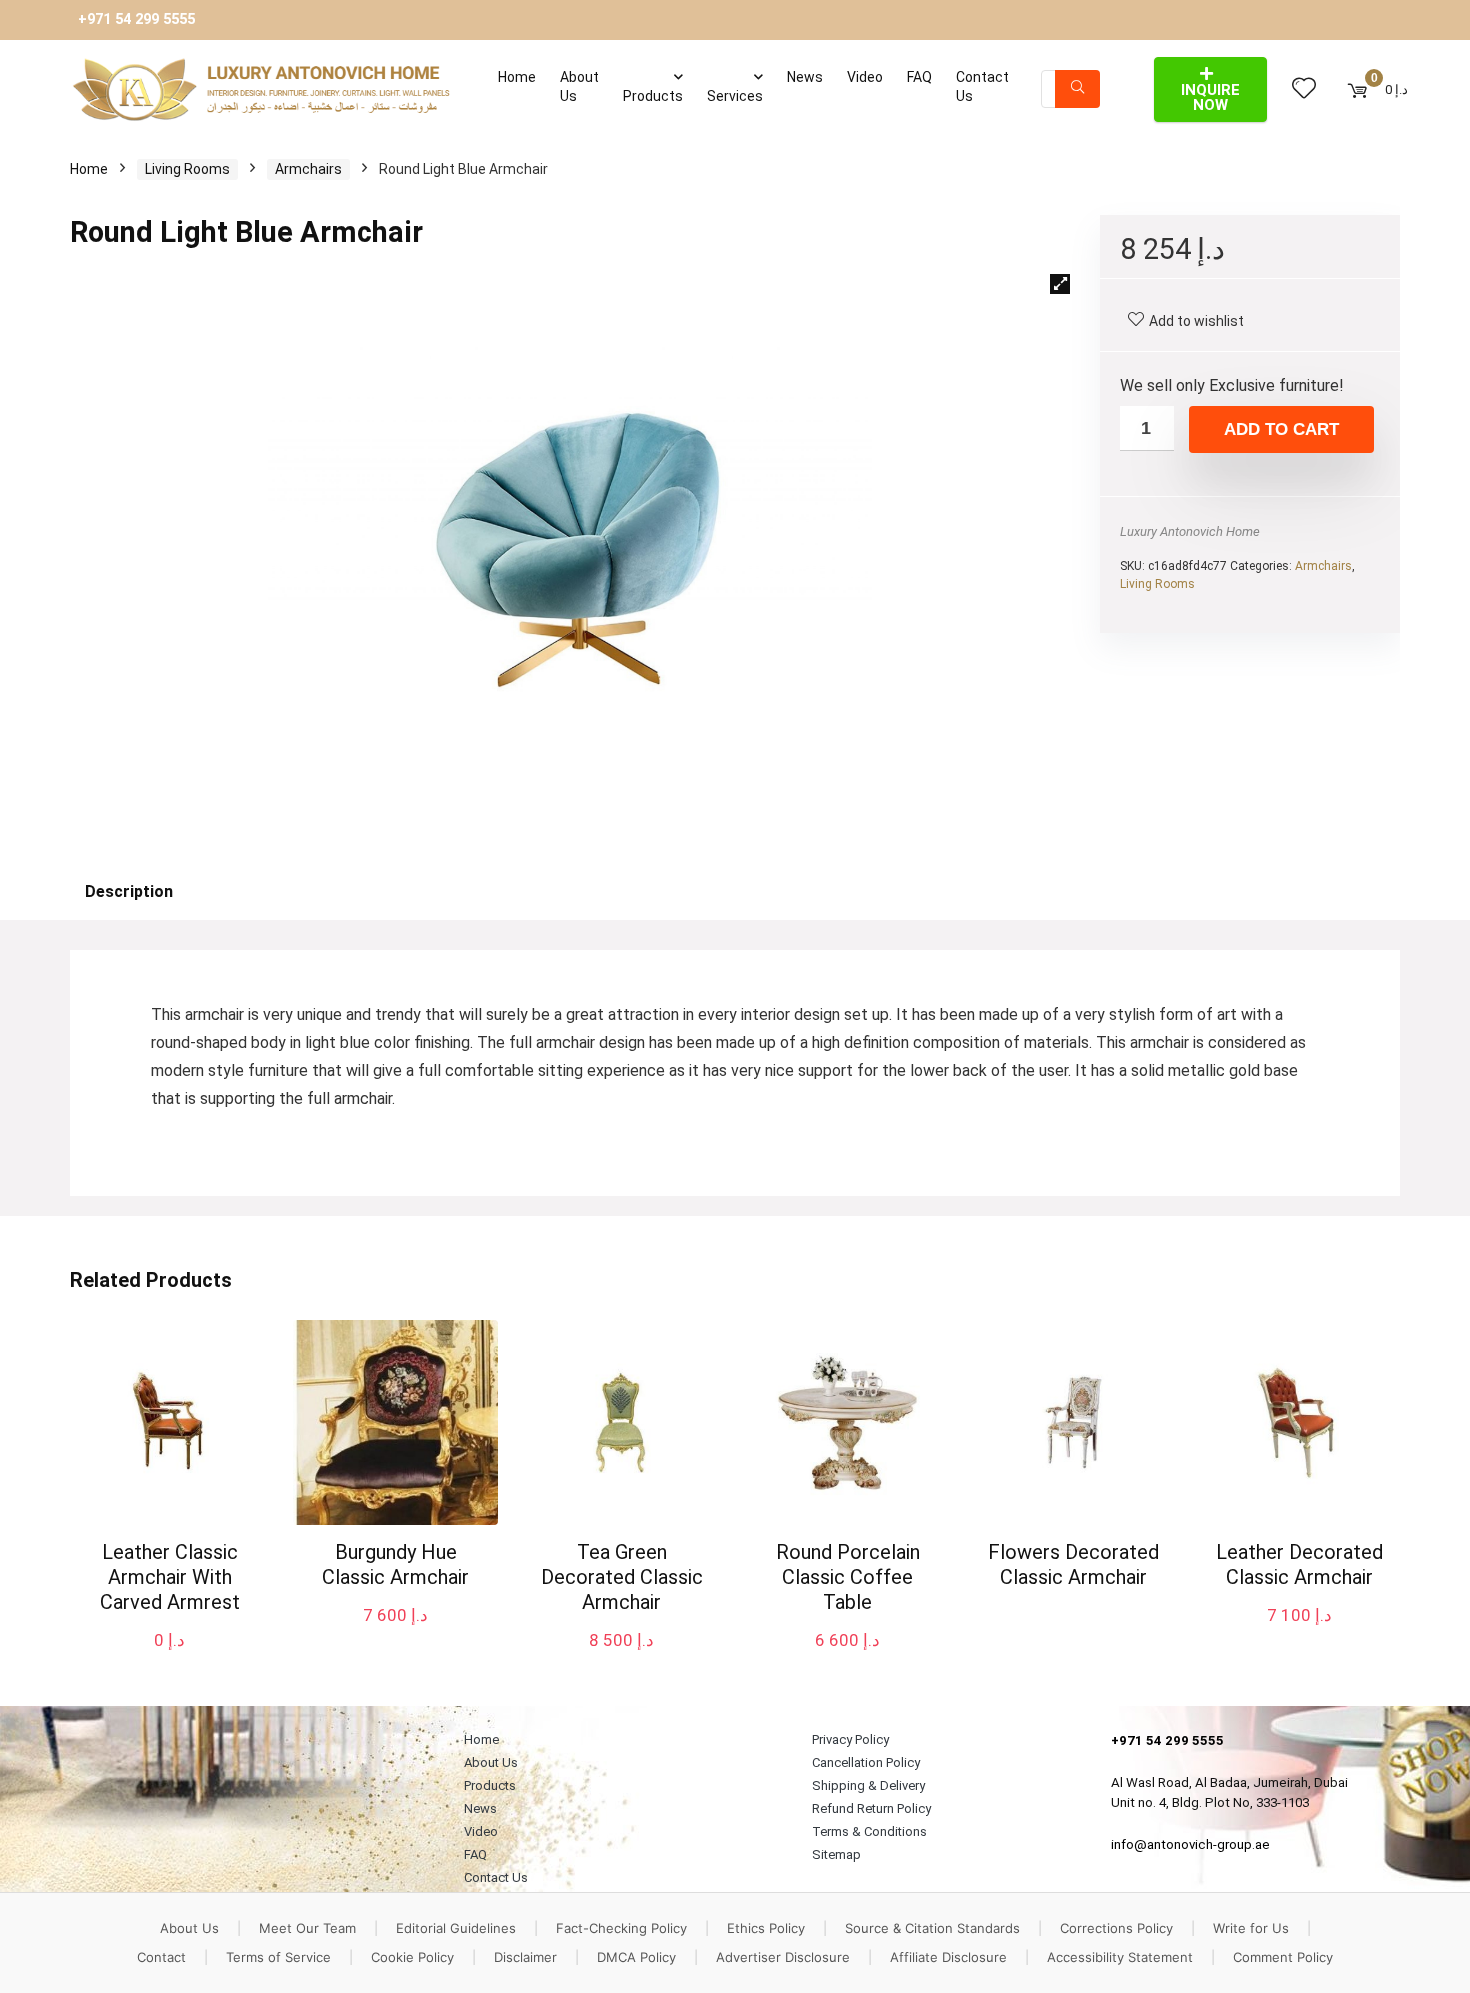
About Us (579, 86)
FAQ (919, 77)
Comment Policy (1283, 1957)
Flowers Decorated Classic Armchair (1073, 1564)
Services (735, 96)
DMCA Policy (636, 1957)
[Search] (1077, 89)
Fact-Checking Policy (621, 1928)
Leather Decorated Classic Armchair (1299, 1564)
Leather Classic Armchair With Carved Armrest (170, 1577)
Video (865, 77)
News (805, 77)
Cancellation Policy (866, 1762)
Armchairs (308, 169)
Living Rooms (187, 169)
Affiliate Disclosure (948, 1957)
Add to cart (1281, 429)
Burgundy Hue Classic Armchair (395, 1564)
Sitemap (836, 1854)
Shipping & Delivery (868, 1785)
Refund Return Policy (871, 1808)
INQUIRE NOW (1210, 97)
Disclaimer (525, 1957)
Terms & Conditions (869, 1831)
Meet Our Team (307, 1928)
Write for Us (1251, 1928)
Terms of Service (278, 1957)
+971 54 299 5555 (136, 19)
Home (517, 77)
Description (129, 891)
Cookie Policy (412, 1957)
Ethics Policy (766, 1928)
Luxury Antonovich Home (1190, 531)
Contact (161, 1957)
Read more (1073, 1614)
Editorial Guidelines (456, 1928)
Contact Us (982, 86)
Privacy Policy (850, 1739)
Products (653, 96)
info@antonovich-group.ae (1190, 1844)
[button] (1060, 284)
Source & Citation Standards (932, 1928)
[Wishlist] (1304, 89)
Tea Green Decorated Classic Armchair (622, 1577)
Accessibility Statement (1120, 1957)
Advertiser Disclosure (783, 1957)
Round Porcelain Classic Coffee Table (848, 1577)
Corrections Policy (1116, 1928)
